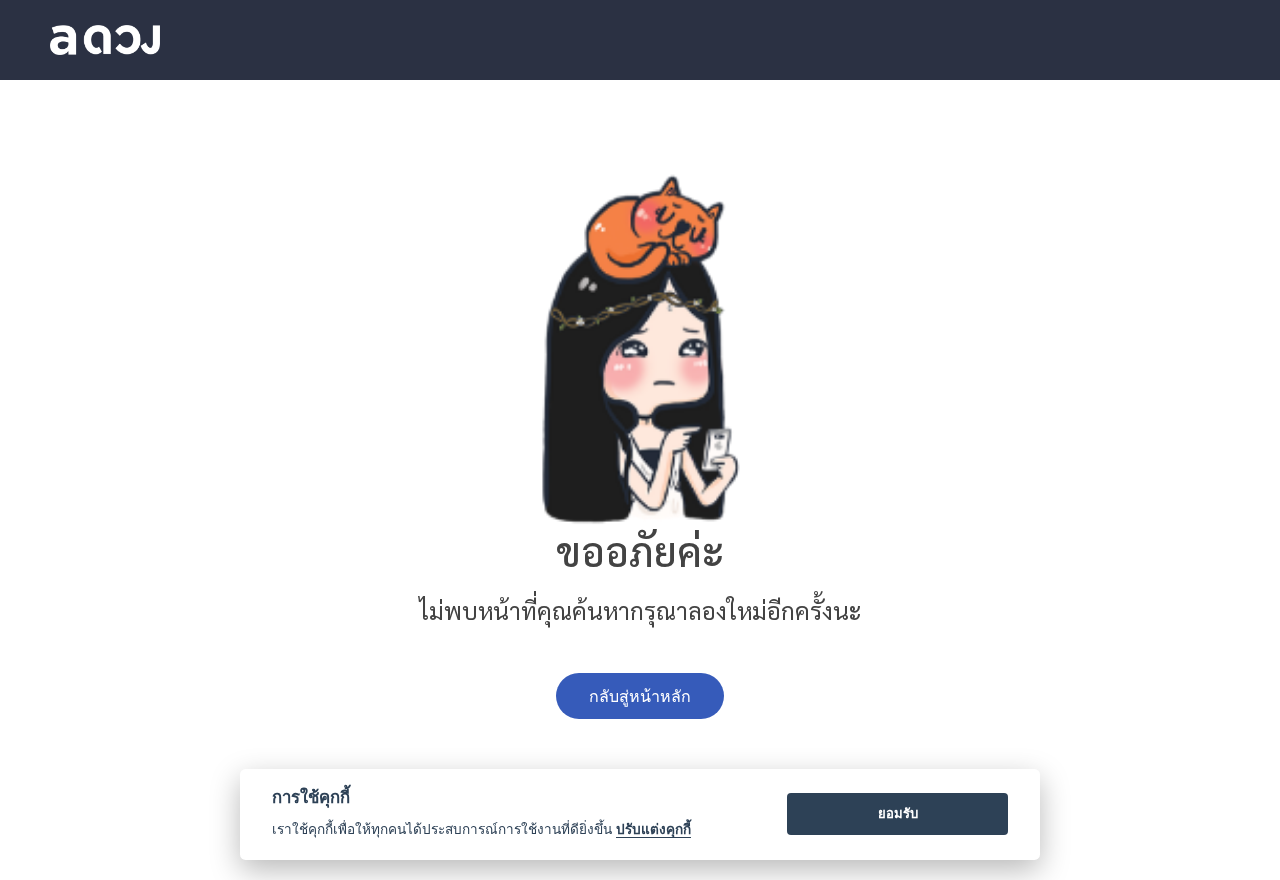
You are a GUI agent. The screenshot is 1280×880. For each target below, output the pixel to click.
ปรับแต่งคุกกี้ (653, 829)
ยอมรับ (898, 813)
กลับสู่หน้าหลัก (640, 696)
